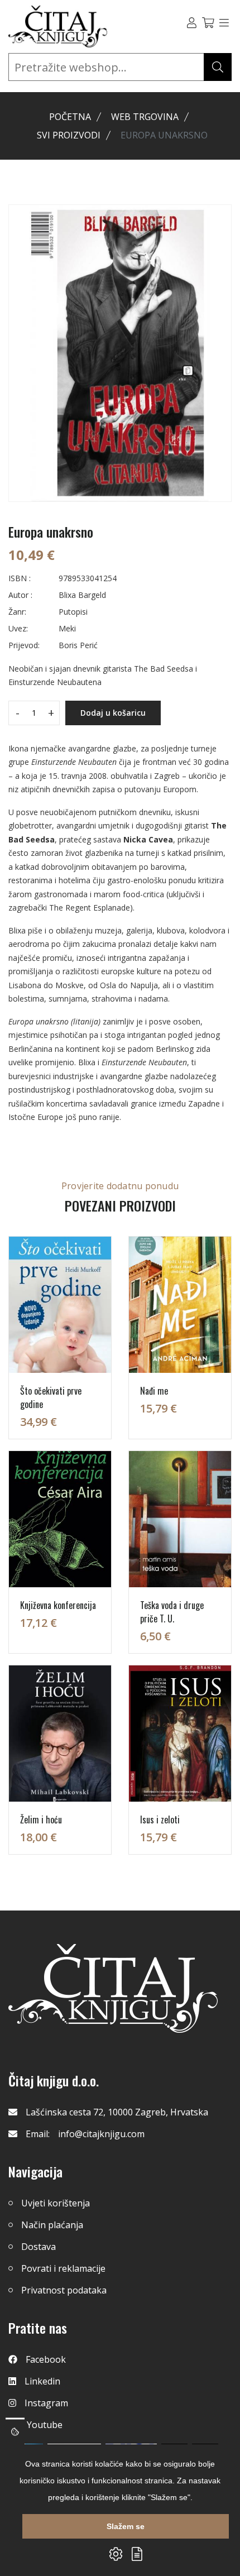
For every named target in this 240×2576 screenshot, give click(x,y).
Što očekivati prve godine (51, 1397)
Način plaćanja (52, 2225)
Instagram (46, 2403)
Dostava (39, 2247)
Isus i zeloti (160, 1820)
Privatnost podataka (64, 2290)
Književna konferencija (58, 1605)
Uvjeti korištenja (56, 2203)
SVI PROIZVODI (69, 135)
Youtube (45, 2425)
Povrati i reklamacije (63, 2268)
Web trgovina (145, 117)
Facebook (46, 2359)
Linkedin (42, 2381)
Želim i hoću (41, 1820)
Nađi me (154, 1391)
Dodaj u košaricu (113, 713)
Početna (70, 117)
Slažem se (126, 2526)
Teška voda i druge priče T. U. (172, 1612)
